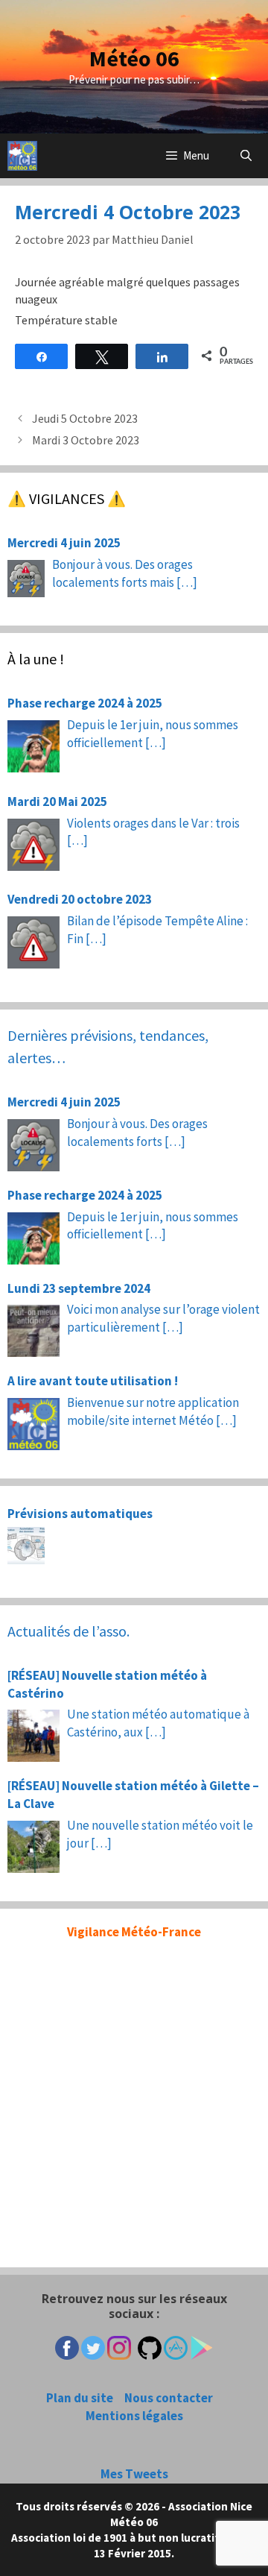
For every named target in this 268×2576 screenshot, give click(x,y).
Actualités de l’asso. (68, 1631)
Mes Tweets (134, 2474)
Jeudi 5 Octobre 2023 (85, 418)
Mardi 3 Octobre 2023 (86, 440)
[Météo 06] (22, 156)
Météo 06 (134, 58)
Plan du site (80, 2398)
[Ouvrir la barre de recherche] (246, 156)
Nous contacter (169, 2398)
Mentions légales (134, 2416)
